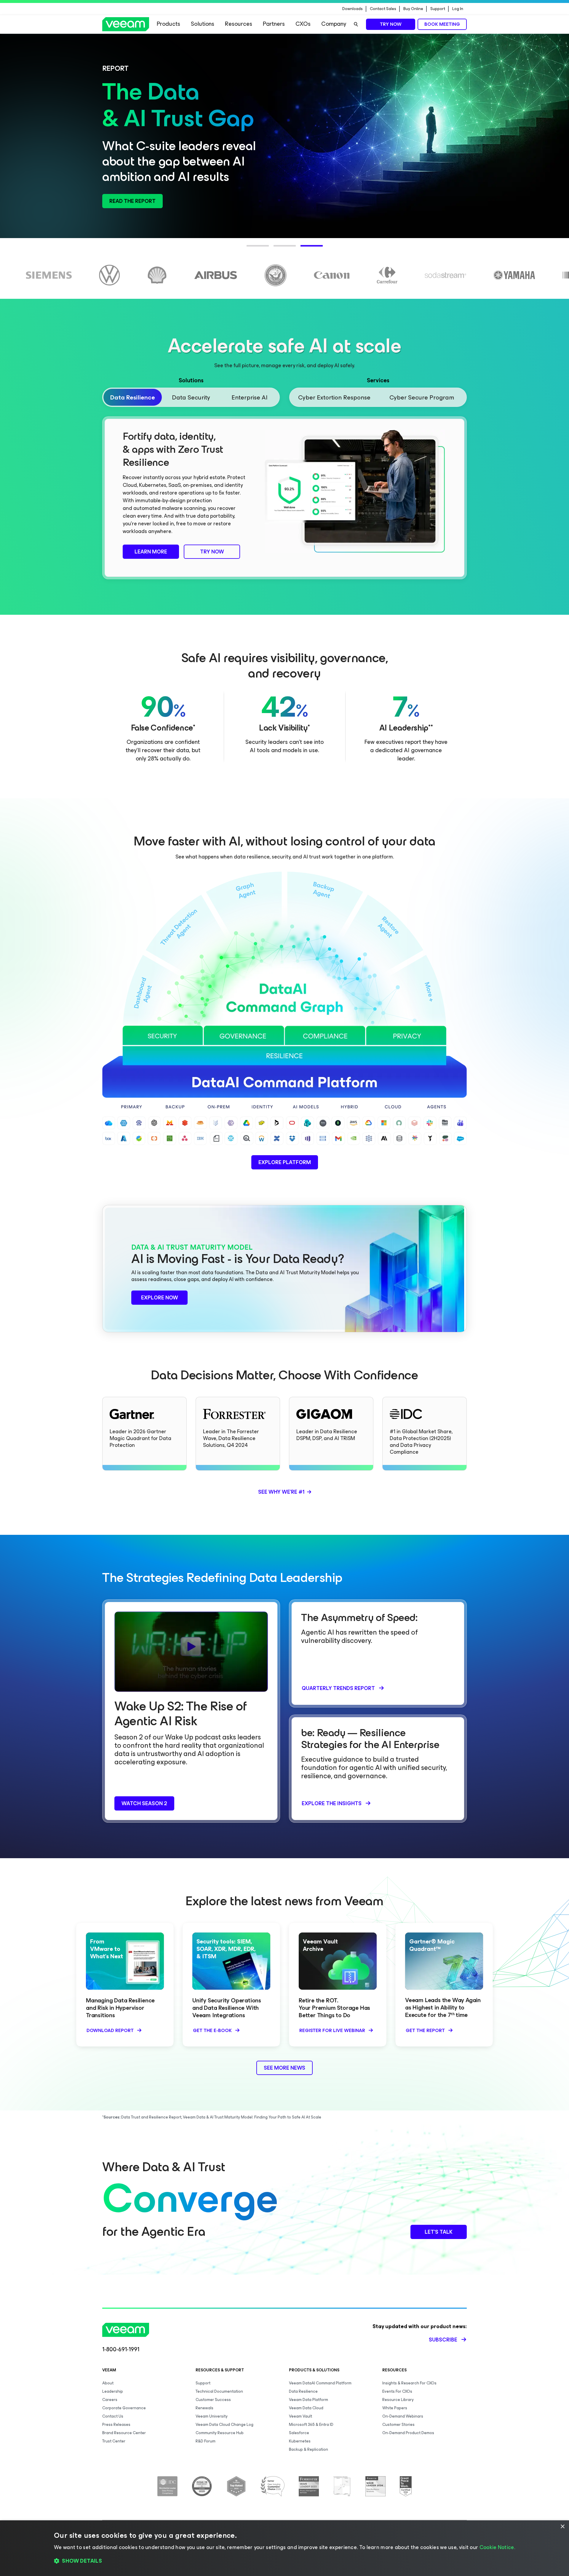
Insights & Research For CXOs (409, 2383)
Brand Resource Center (124, 2433)
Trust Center (114, 2441)
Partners (274, 24)
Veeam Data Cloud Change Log (224, 2425)
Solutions (203, 24)
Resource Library (398, 2400)
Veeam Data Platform (309, 2400)
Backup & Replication (309, 2449)
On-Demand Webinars (403, 2416)
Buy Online (413, 9)
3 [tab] (303, 249)
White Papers (395, 2408)
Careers (110, 2400)
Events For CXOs (397, 2391)
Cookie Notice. (497, 2547)
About (108, 2383)
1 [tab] (250, 249)
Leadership (113, 2391)
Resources (239, 24)
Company (334, 24)
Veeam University (212, 2416)
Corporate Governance (124, 2408)
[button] (284, 2561)
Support (438, 9)
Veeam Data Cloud (306, 2408)
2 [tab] (276, 249)
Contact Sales (383, 9)
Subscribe (443, 2340)
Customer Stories (398, 2425)
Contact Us (113, 2416)
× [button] (562, 2527)
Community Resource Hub (220, 2433)
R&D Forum (206, 2441)
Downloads (353, 9)
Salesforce (299, 2433)
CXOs (303, 24)
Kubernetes (300, 2441)
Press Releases (116, 2425)
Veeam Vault (301, 2416)
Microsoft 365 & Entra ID (311, 2425)
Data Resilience (303, 2391)
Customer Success (213, 2400)
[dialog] (284, 2548)
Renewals (204, 2408)
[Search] (356, 24)
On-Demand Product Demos (408, 2433)
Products (168, 24)
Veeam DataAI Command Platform (320, 2383)
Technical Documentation (219, 2391)
